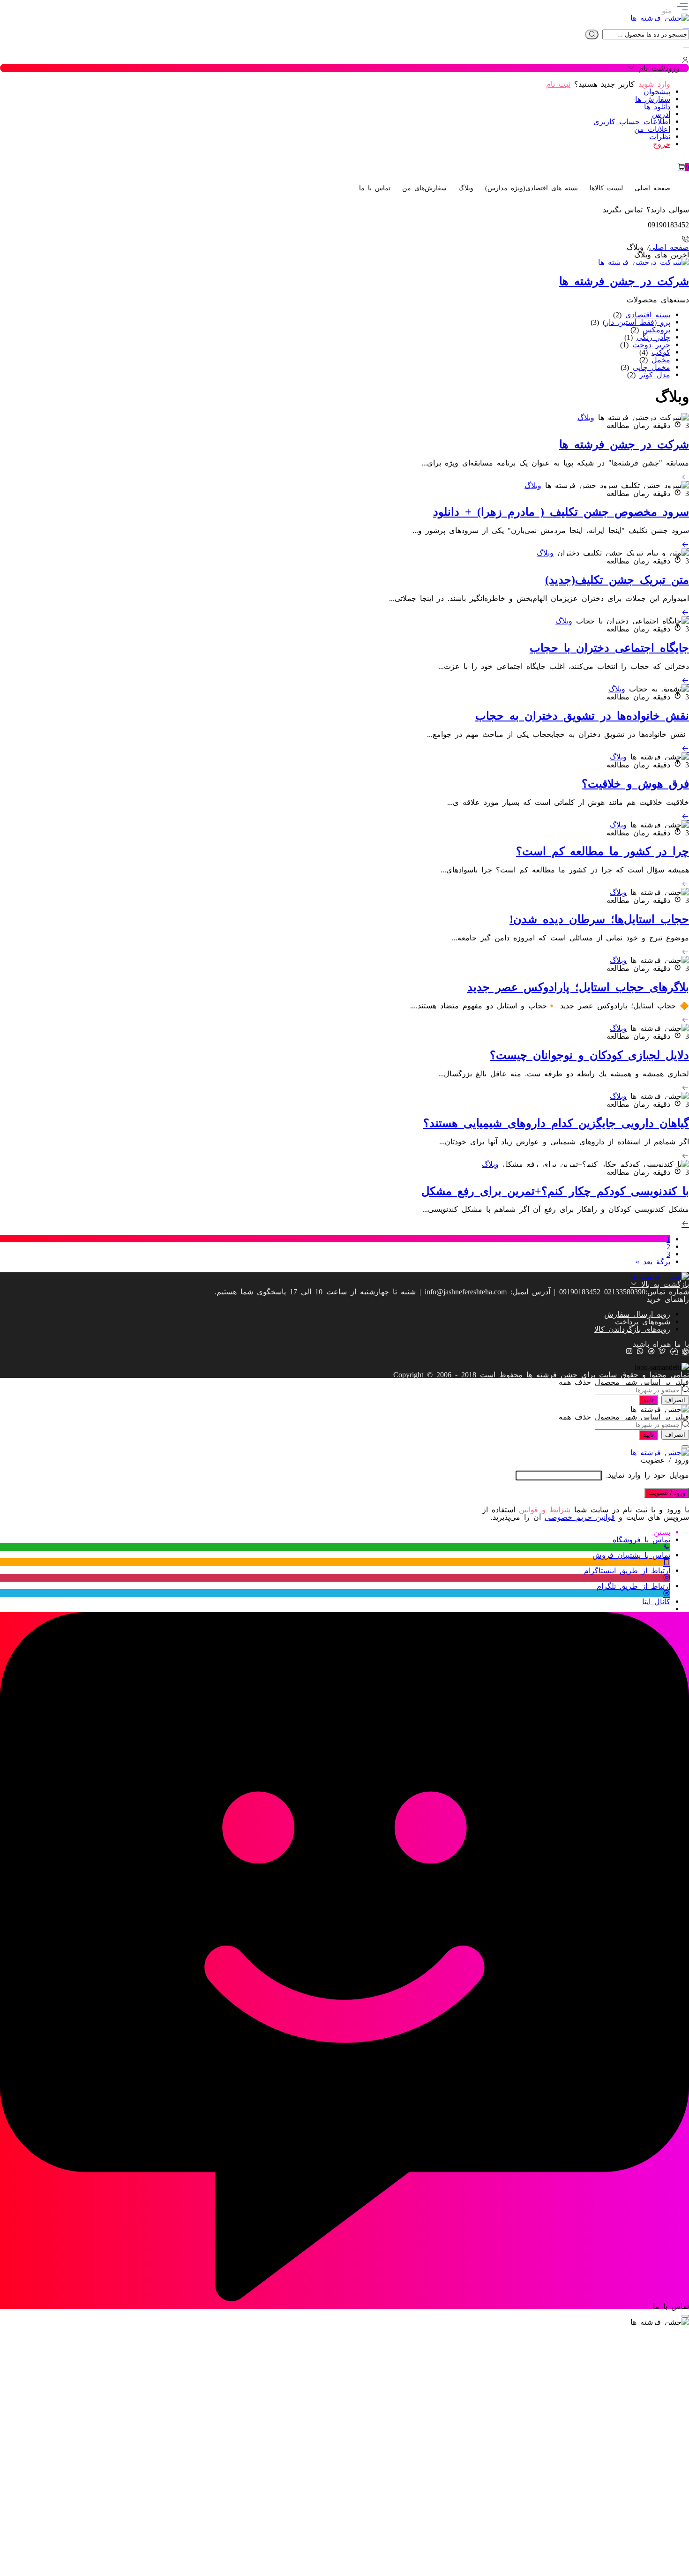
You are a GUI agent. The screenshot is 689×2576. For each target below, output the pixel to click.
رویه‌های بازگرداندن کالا (632, 1329)
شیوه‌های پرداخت (643, 1321)
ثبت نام (558, 83)
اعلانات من (652, 128)
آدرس (661, 113)
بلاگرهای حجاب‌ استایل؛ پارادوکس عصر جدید (578, 986)
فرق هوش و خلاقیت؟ (635, 783)
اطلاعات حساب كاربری (632, 121)
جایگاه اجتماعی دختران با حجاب (609, 647)
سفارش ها (653, 98)
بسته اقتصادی (648, 314)
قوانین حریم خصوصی (580, 1517)
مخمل (661, 359)
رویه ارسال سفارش (637, 1314)
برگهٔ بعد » (653, 1261)
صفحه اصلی (669, 247)
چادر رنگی (653, 337)
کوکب (661, 352)
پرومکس (656, 329)
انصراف (675, 1400)
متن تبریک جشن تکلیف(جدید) (617, 579)
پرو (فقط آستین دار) (637, 322)
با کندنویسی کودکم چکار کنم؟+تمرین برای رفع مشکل (555, 1190)
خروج (662, 143)
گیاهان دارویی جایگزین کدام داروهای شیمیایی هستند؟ (556, 1122)
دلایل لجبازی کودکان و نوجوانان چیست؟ (589, 1054)
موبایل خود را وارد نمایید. (648, 1474)
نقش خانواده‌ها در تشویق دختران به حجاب (582, 715)
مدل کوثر (655, 374)
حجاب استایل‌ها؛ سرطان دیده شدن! (599, 918)
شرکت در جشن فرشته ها (624, 443)
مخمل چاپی (652, 367)
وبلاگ (586, 417)
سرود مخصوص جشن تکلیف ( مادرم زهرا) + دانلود (561, 511)
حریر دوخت (651, 344)
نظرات (660, 136)
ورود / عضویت (667, 1493)
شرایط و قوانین (545, 1509)
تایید (648, 1400)
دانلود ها (657, 106)
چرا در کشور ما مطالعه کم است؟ (603, 850)
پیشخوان (657, 91)
